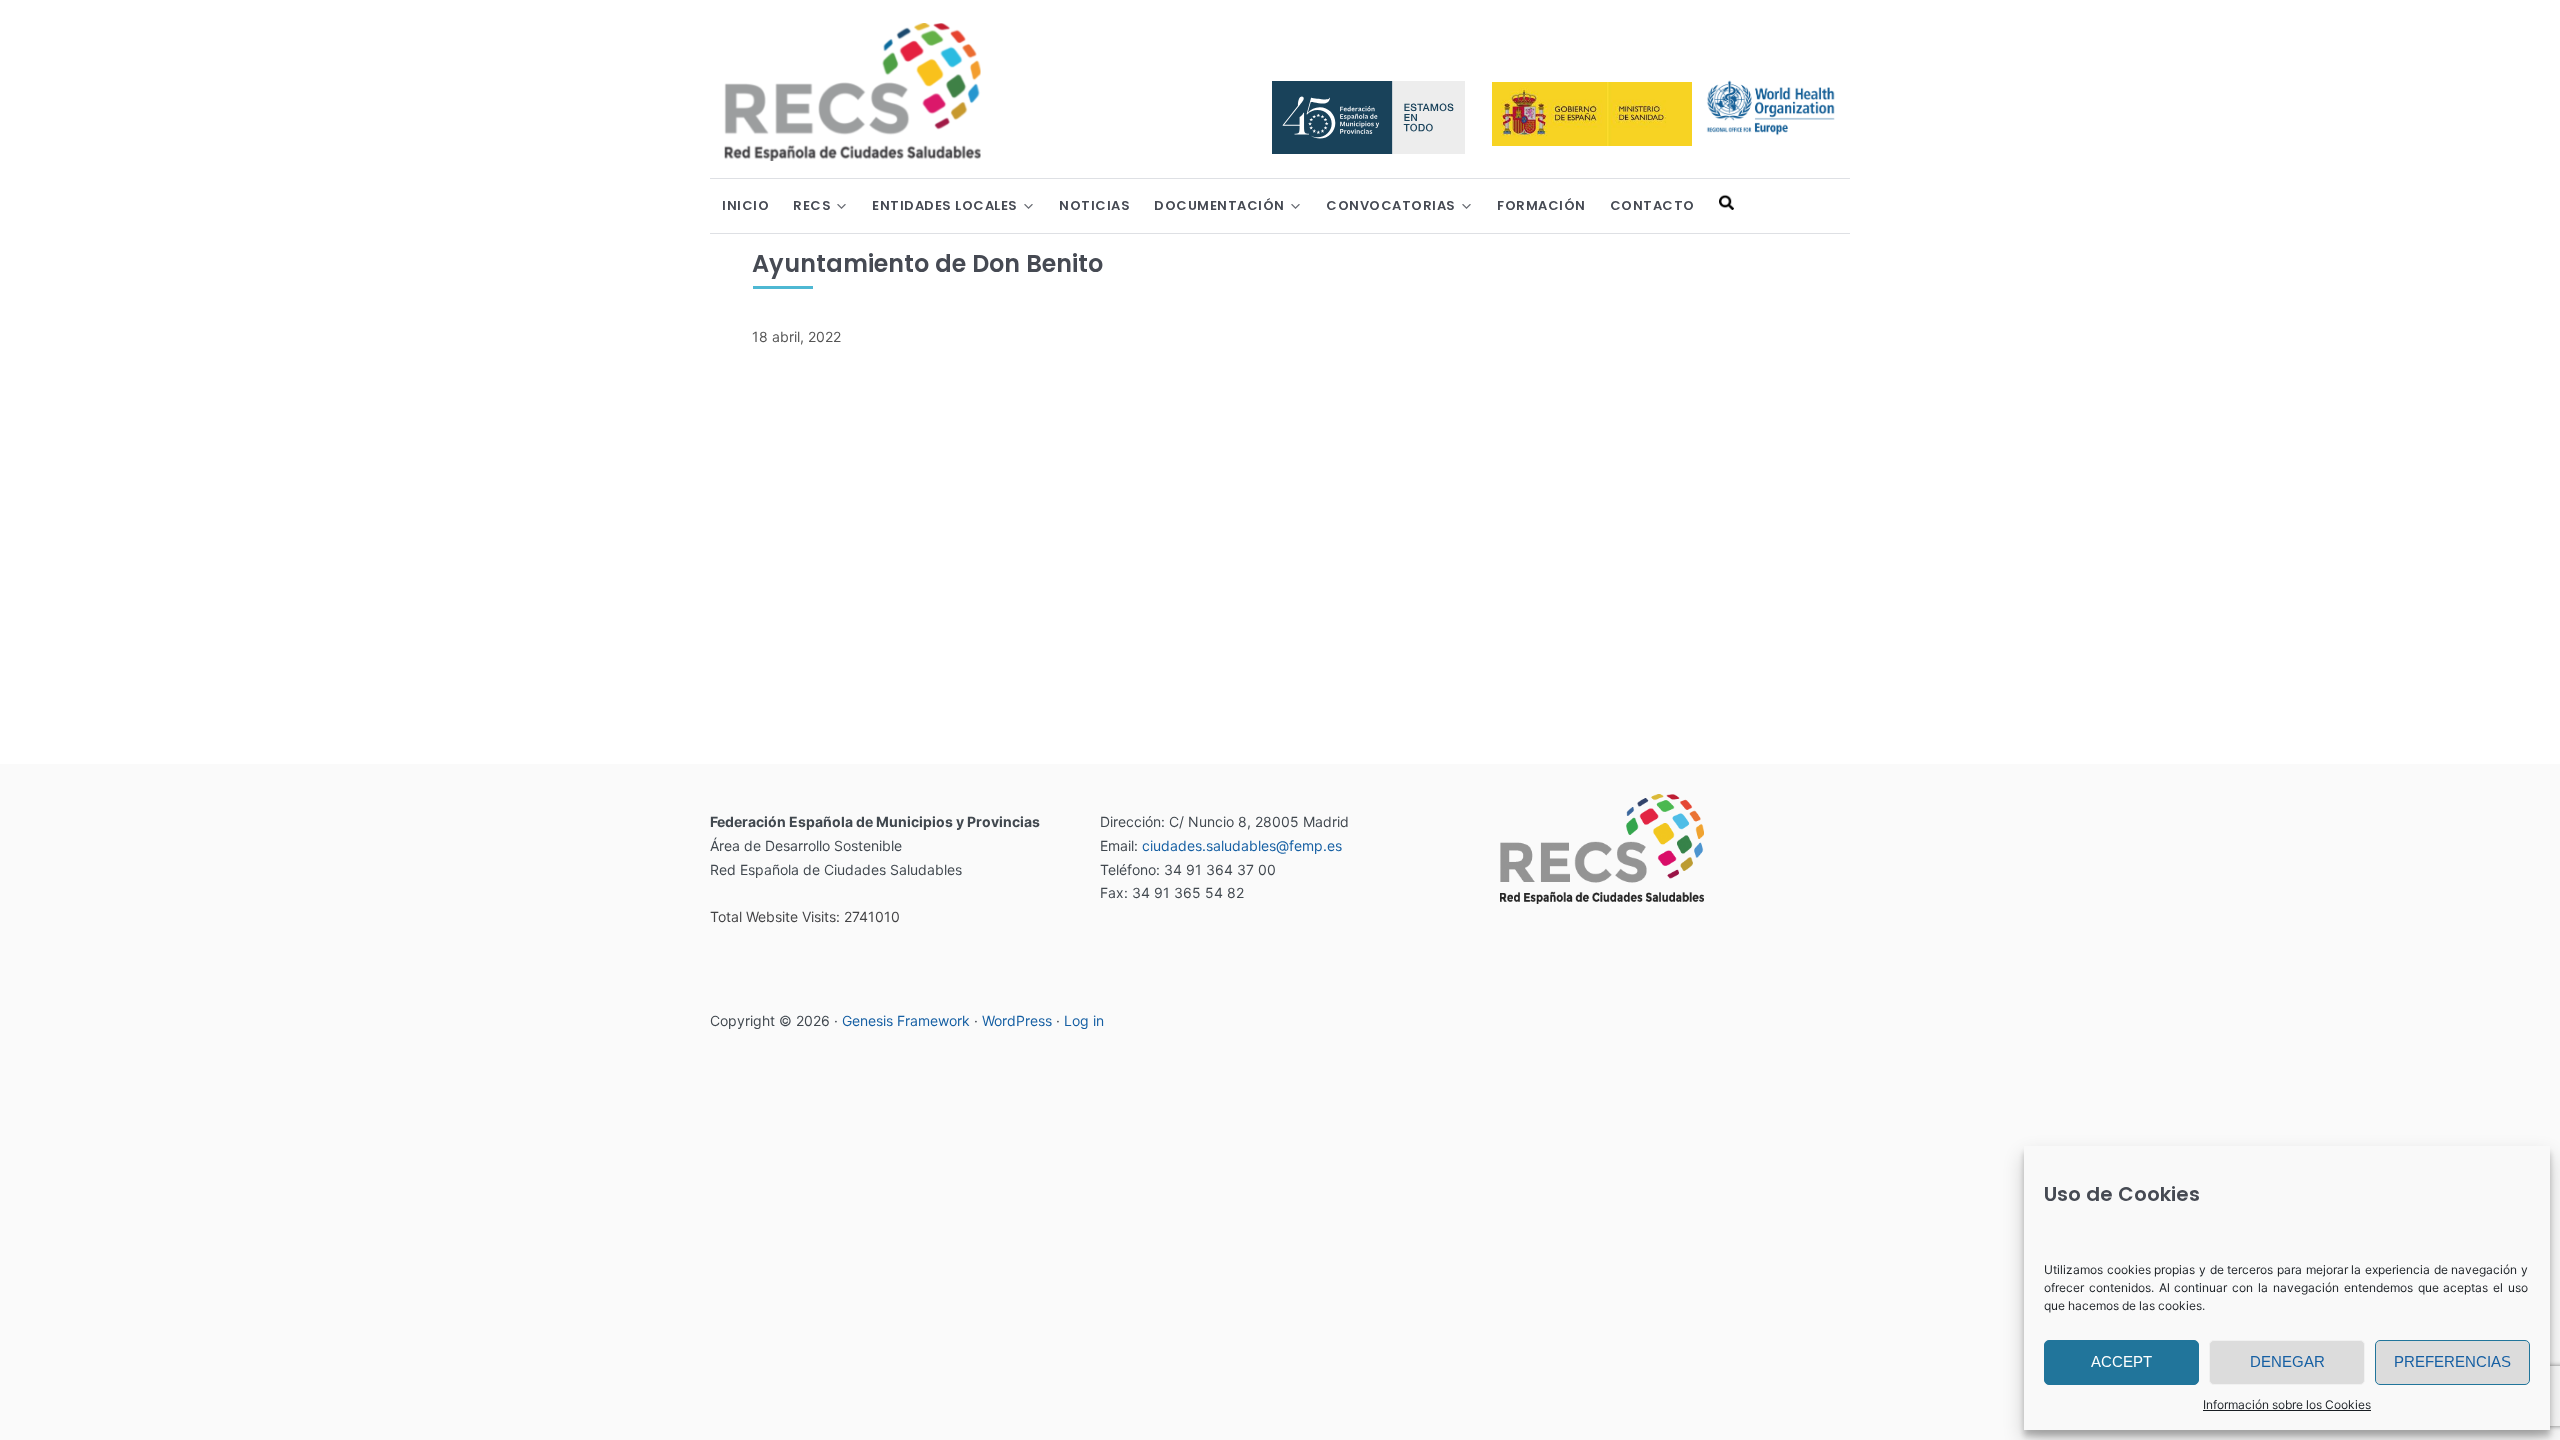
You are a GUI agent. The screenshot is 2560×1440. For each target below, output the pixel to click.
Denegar (2287, 1361)
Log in (1084, 1020)
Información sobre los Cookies (2287, 1404)
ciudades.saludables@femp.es (1242, 845)
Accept (2121, 1361)
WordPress (1017, 1020)
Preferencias (2452, 1361)
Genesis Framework (906, 1020)
